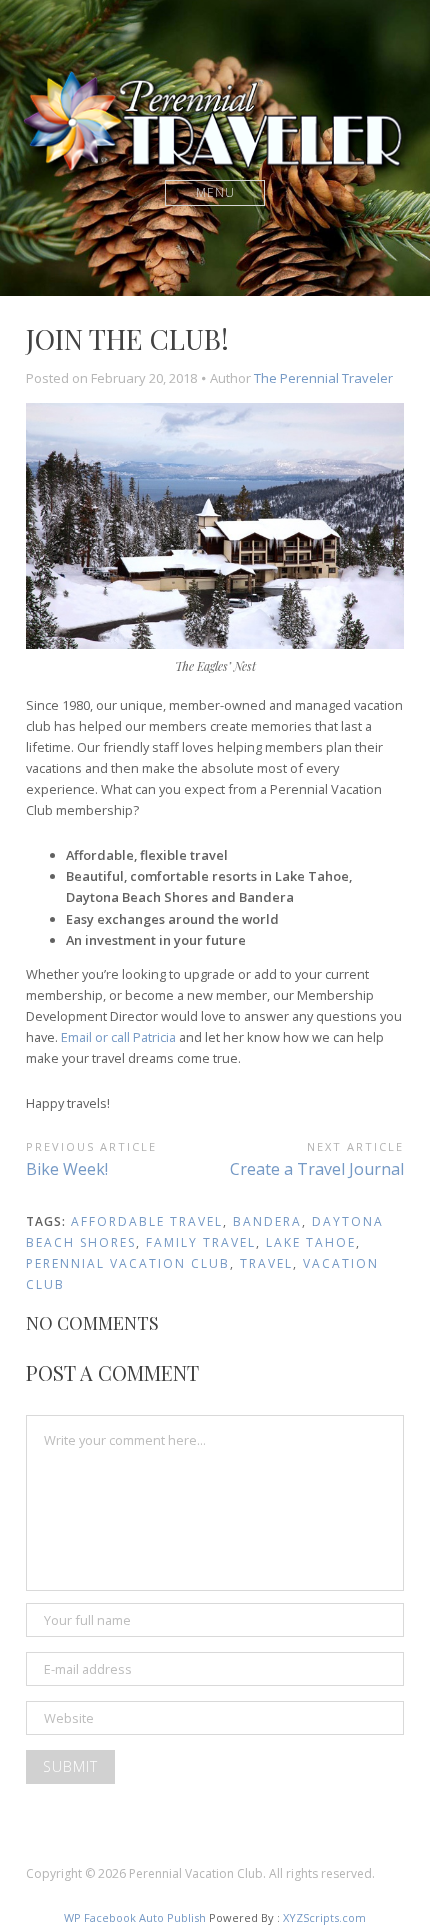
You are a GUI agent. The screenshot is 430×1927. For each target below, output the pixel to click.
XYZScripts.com (324, 1917)
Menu (215, 192)
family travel (201, 1242)
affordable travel (147, 1221)
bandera (267, 1221)
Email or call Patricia (118, 1037)
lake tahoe (311, 1242)
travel (266, 1263)
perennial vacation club (128, 1263)
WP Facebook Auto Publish (135, 1917)
